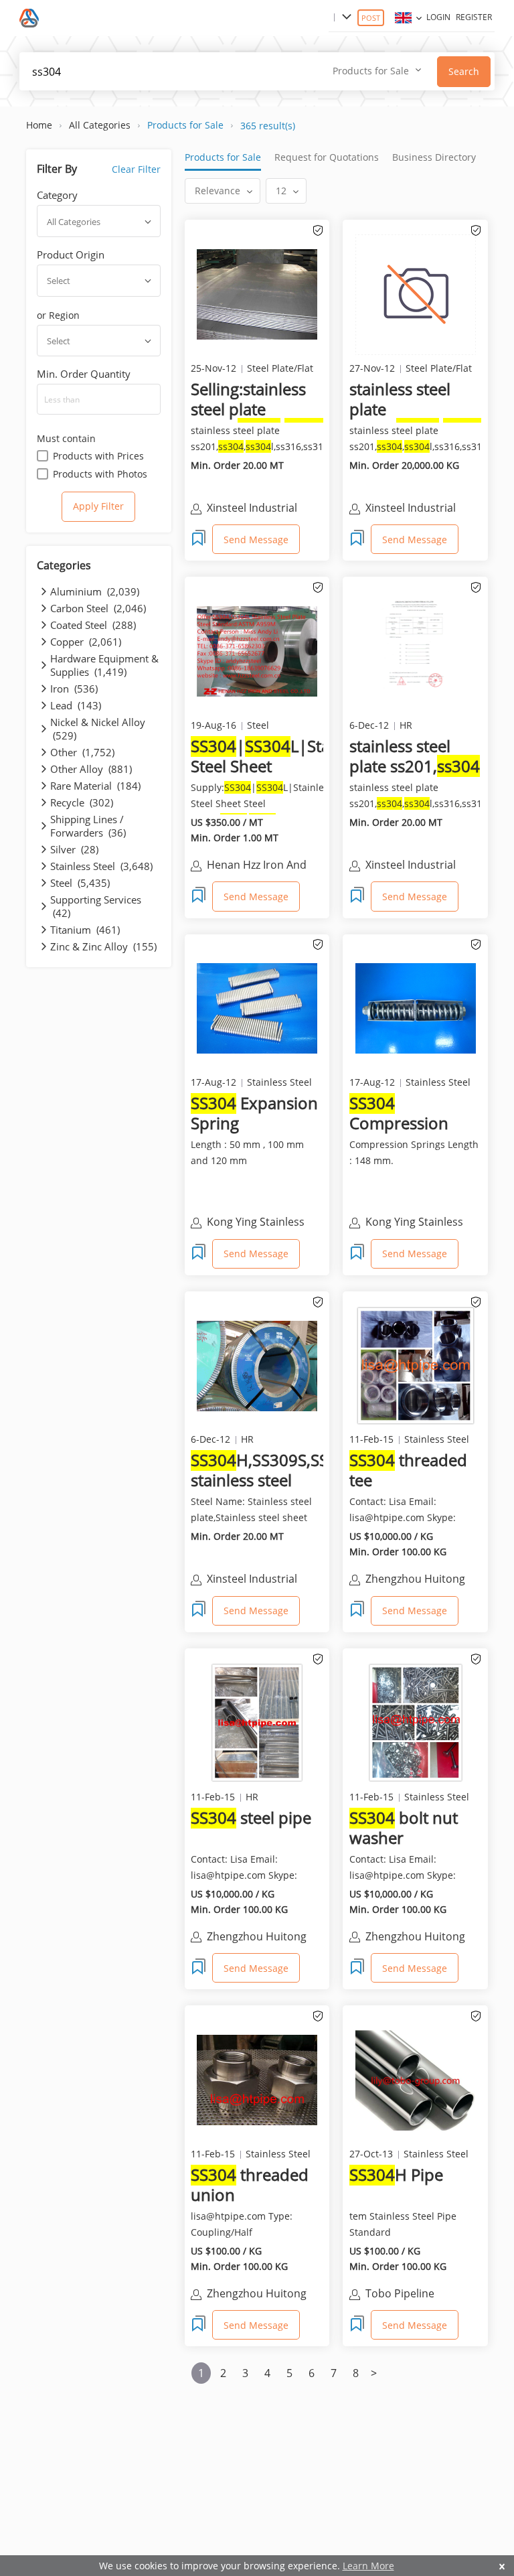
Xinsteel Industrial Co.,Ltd (411, 866)
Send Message (256, 540)
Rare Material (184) (95, 786)
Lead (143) (76, 705)
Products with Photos (100, 474)
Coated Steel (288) (93, 625)
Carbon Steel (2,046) (98, 608)
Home (39, 125)
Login (438, 17)
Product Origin (71, 255)
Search (464, 71)
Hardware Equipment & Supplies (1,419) (104, 665)
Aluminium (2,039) (95, 591)
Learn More (368, 2566)
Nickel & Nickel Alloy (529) (98, 729)
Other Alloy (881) (91, 769)
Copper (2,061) (86, 642)
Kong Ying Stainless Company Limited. (256, 1223)
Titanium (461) (85, 930)
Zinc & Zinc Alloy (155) (103, 946)
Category (57, 195)
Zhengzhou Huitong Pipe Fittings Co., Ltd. (418, 1580)
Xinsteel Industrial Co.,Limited (252, 509)
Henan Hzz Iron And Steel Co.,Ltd (257, 866)
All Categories (100, 125)
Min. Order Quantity (84, 374)
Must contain (66, 438)
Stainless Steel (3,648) (101, 866)
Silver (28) (74, 849)
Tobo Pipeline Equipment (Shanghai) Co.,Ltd (421, 2295)
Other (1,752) (82, 752)
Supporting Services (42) (96, 906)
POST (371, 18)
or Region (58, 315)
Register (474, 17)
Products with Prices (98, 456)
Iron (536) (74, 689)
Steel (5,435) (80, 883)
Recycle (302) (82, 802)
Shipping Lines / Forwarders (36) (88, 826)
